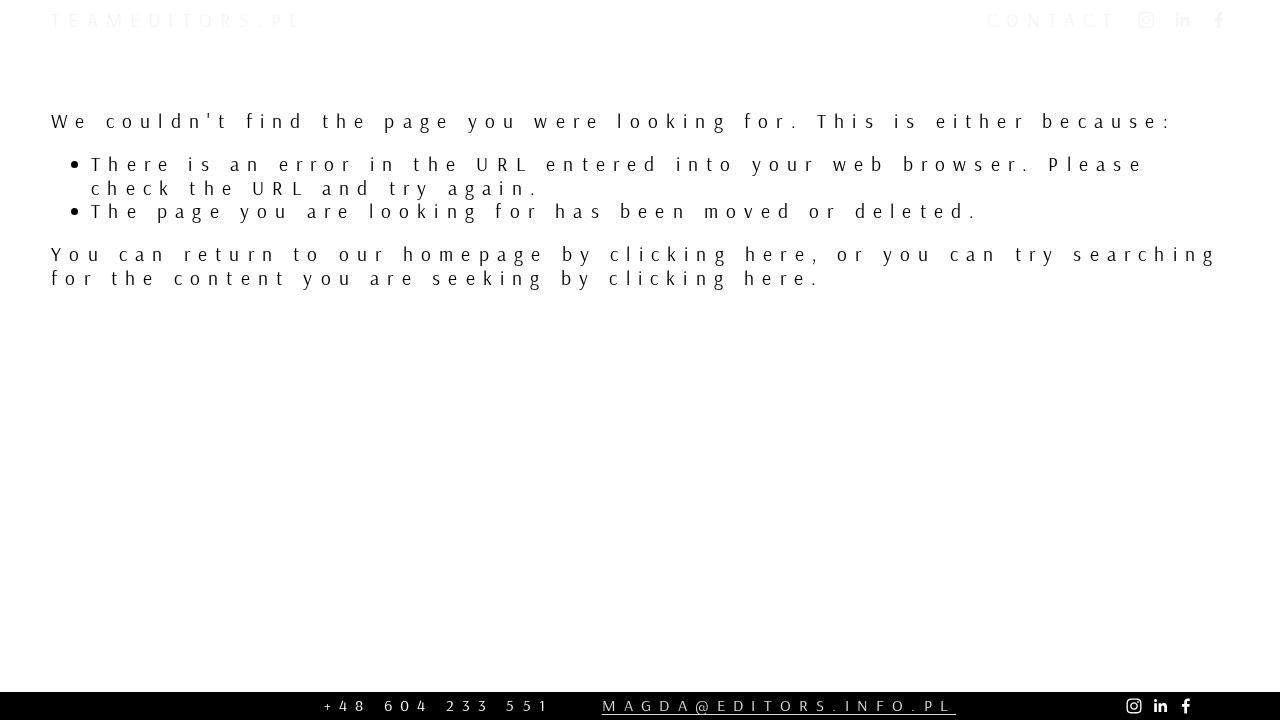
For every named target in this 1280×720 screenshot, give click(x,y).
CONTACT (1053, 19)
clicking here (711, 253)
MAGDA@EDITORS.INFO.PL (779, 705)
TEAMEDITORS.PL (178, 19)
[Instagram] (1146, 20)
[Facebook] (1219, 20)
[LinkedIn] (1182, 20)
